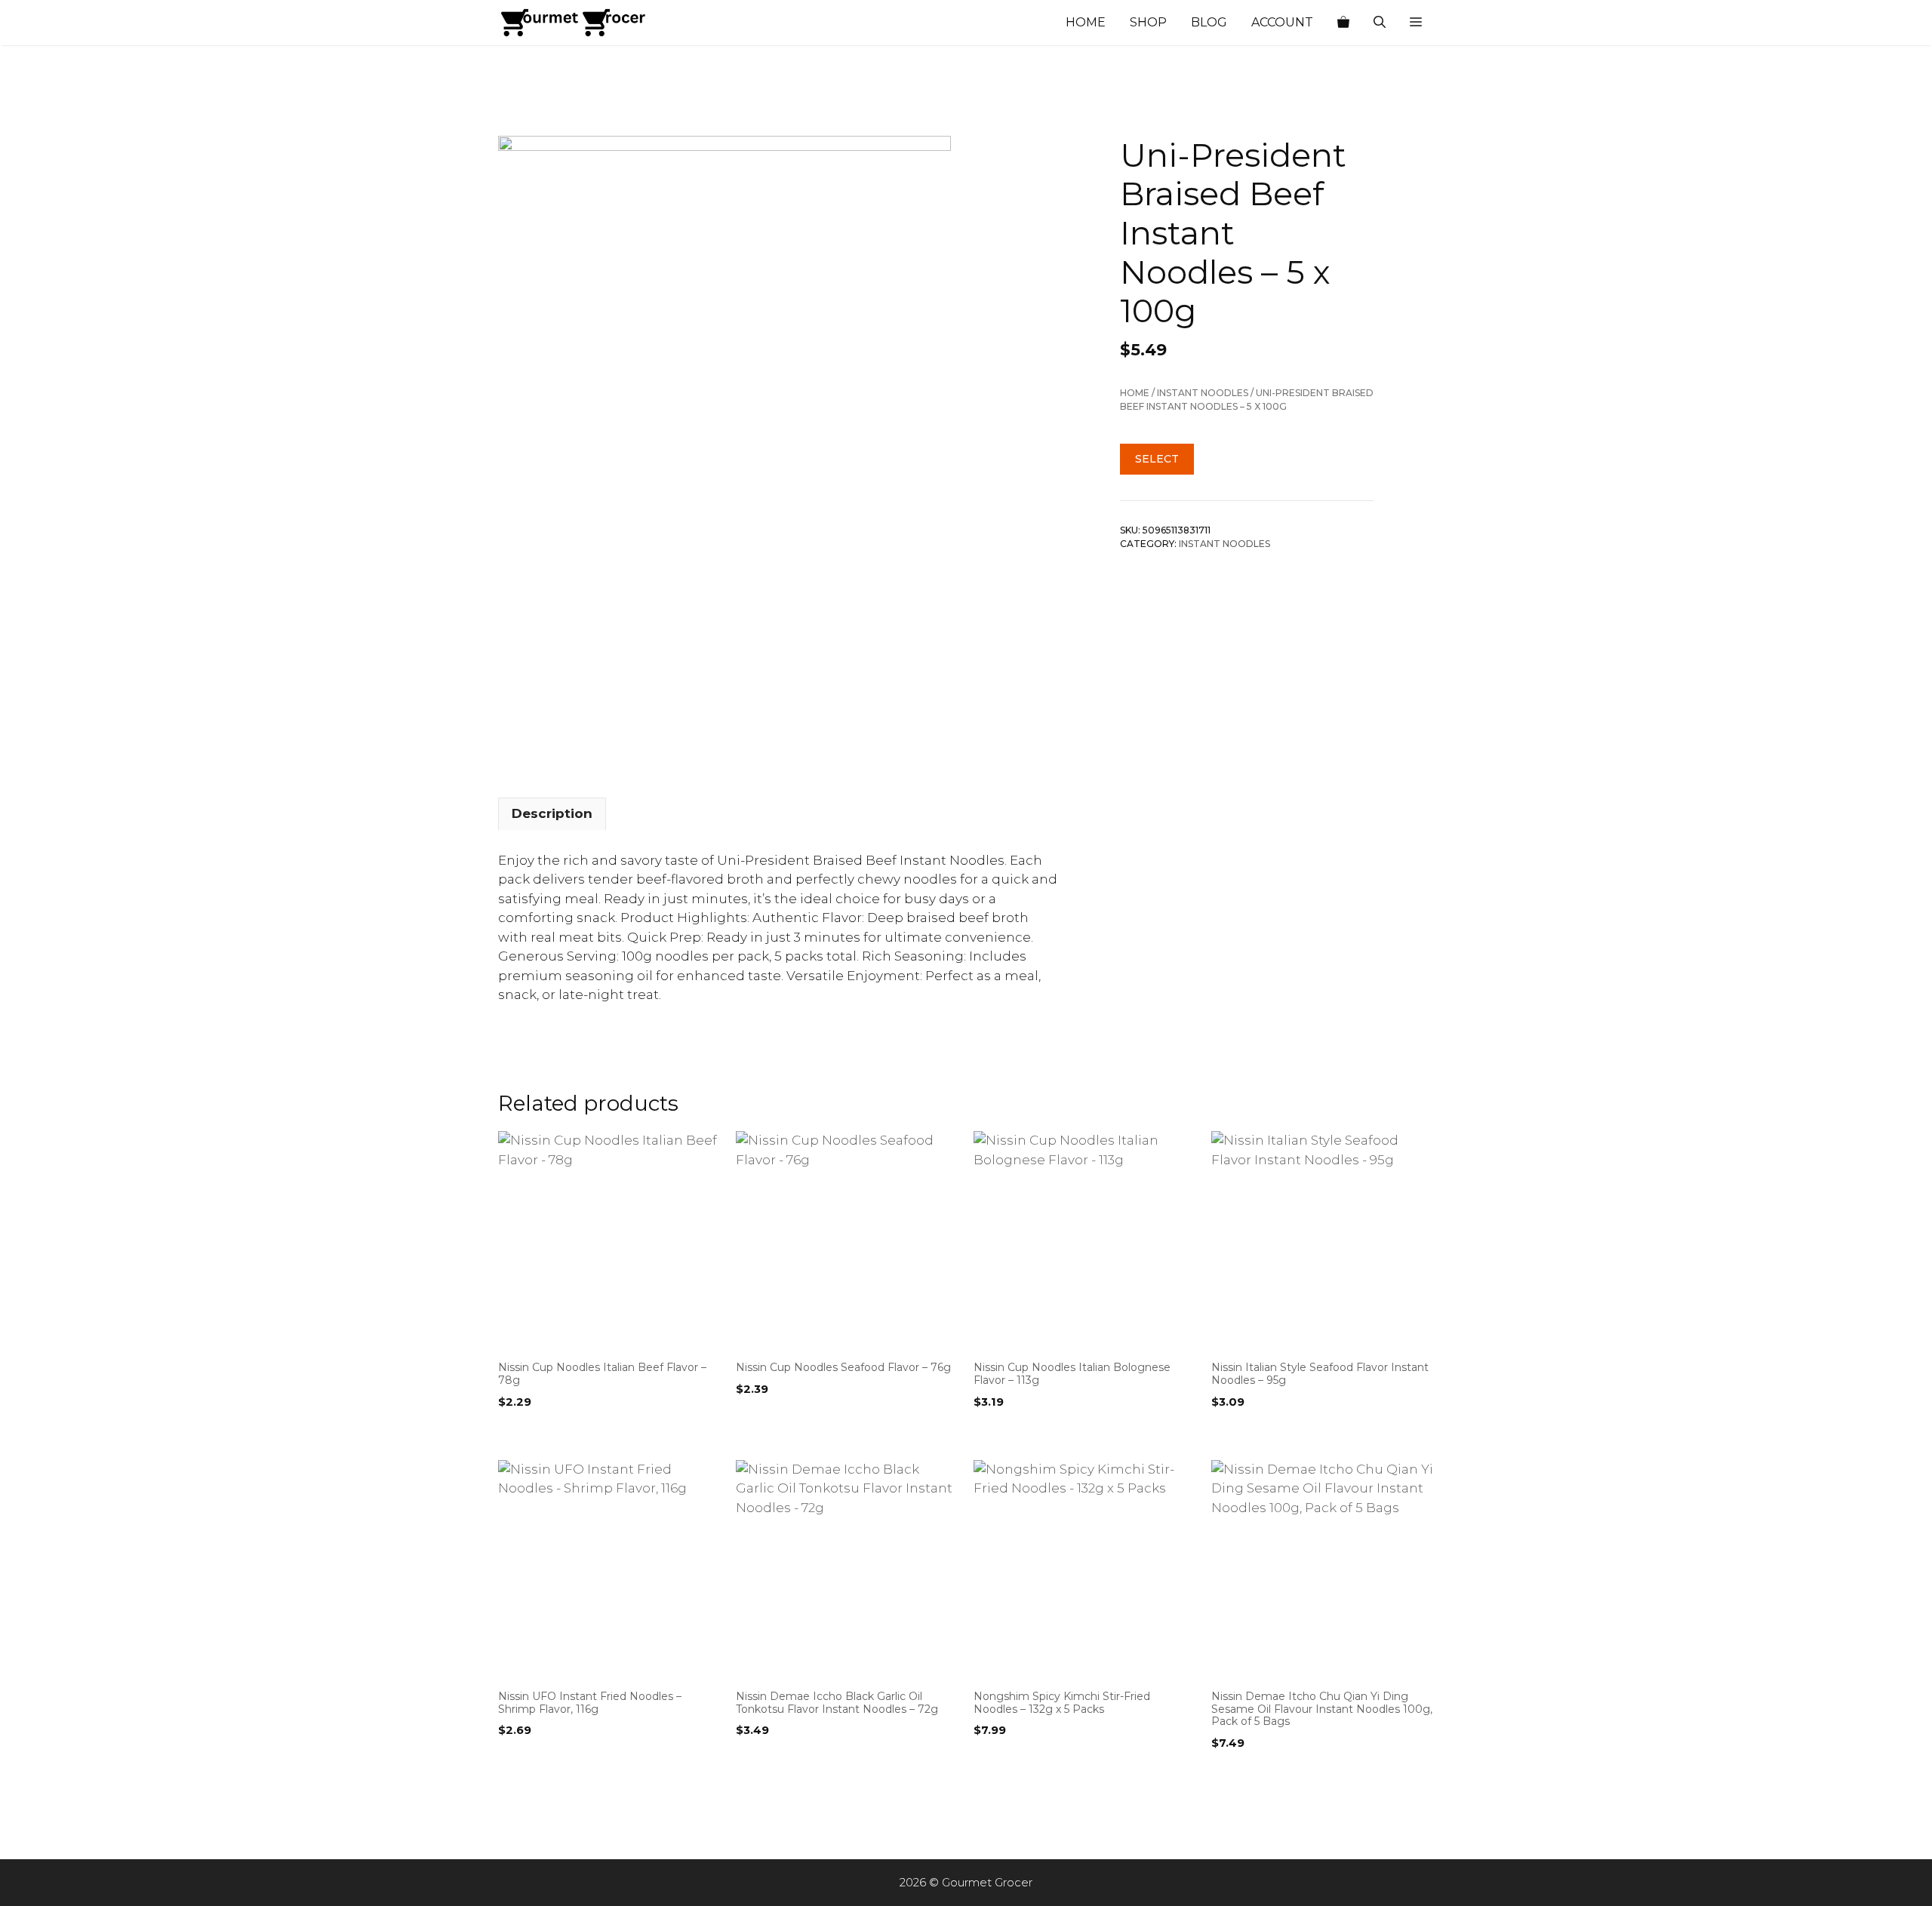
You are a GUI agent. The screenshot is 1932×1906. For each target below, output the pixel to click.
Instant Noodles (1203, 393)
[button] (1416, 23)
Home (1086, 22)
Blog (1209, 22)
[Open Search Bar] (1380, 23)
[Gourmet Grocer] (574, 23)
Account (1282, 22)
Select (1157, 459)
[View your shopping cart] (1343, 23)
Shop (1148, 22)
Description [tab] (552, 813)
